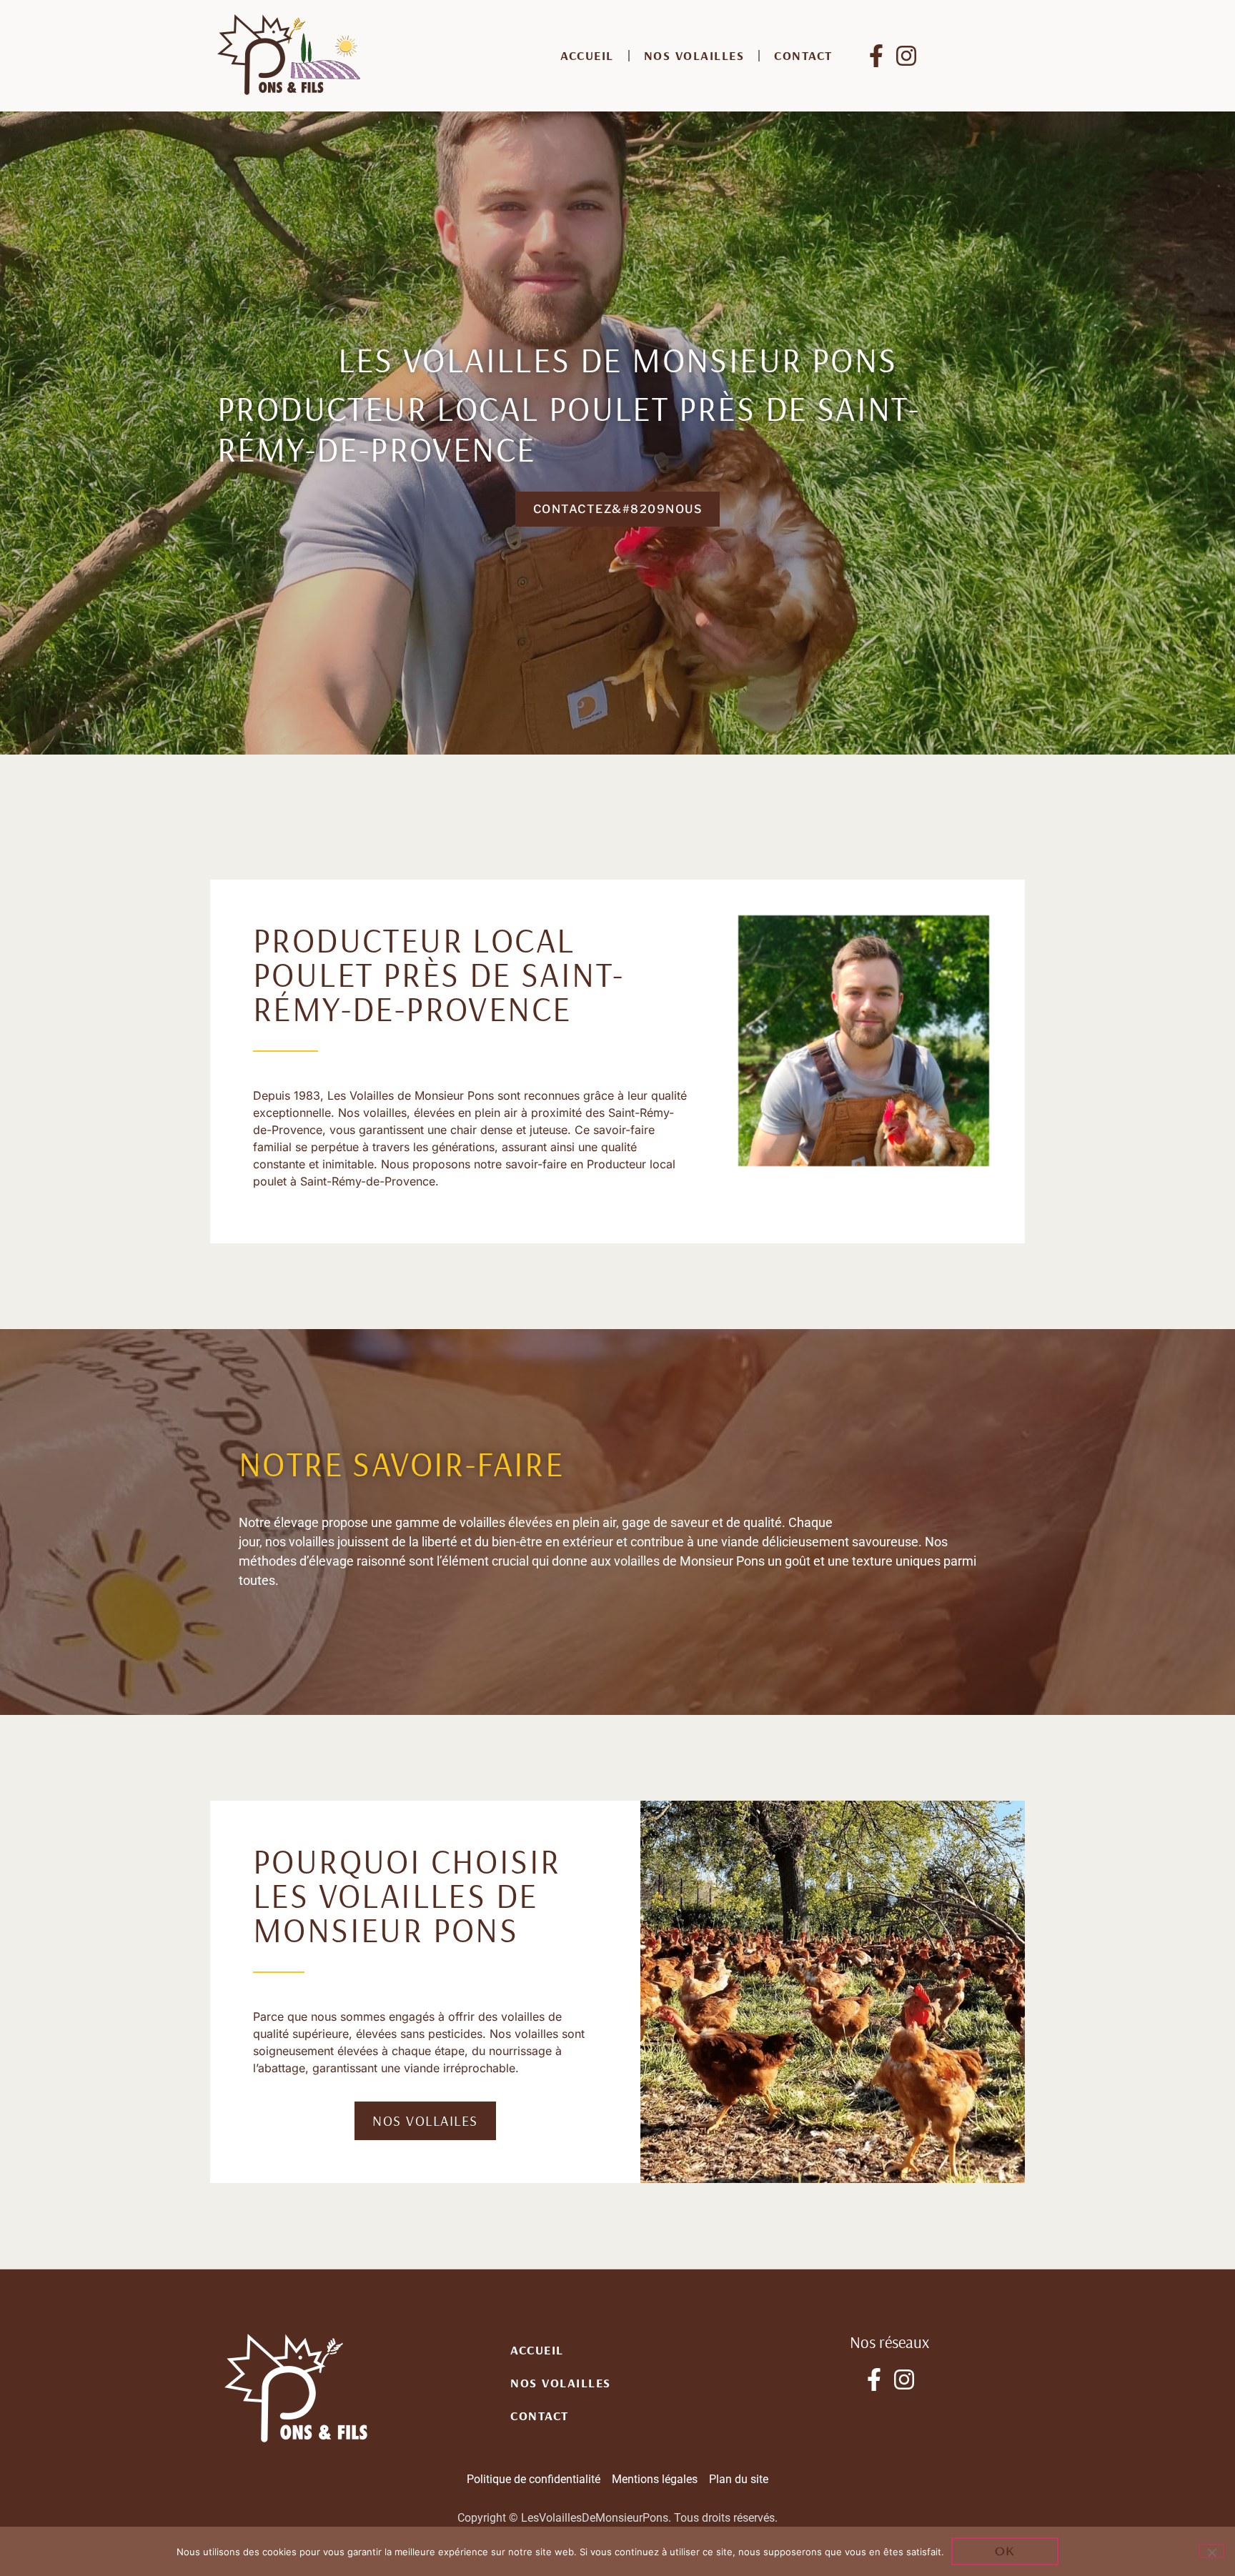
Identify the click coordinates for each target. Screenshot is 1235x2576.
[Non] (1211, 2551)
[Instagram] (906, 56)
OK (1005, 2551)
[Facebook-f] (876, 56)
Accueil (587, 55)
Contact (803, 55)
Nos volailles (694, 55)
